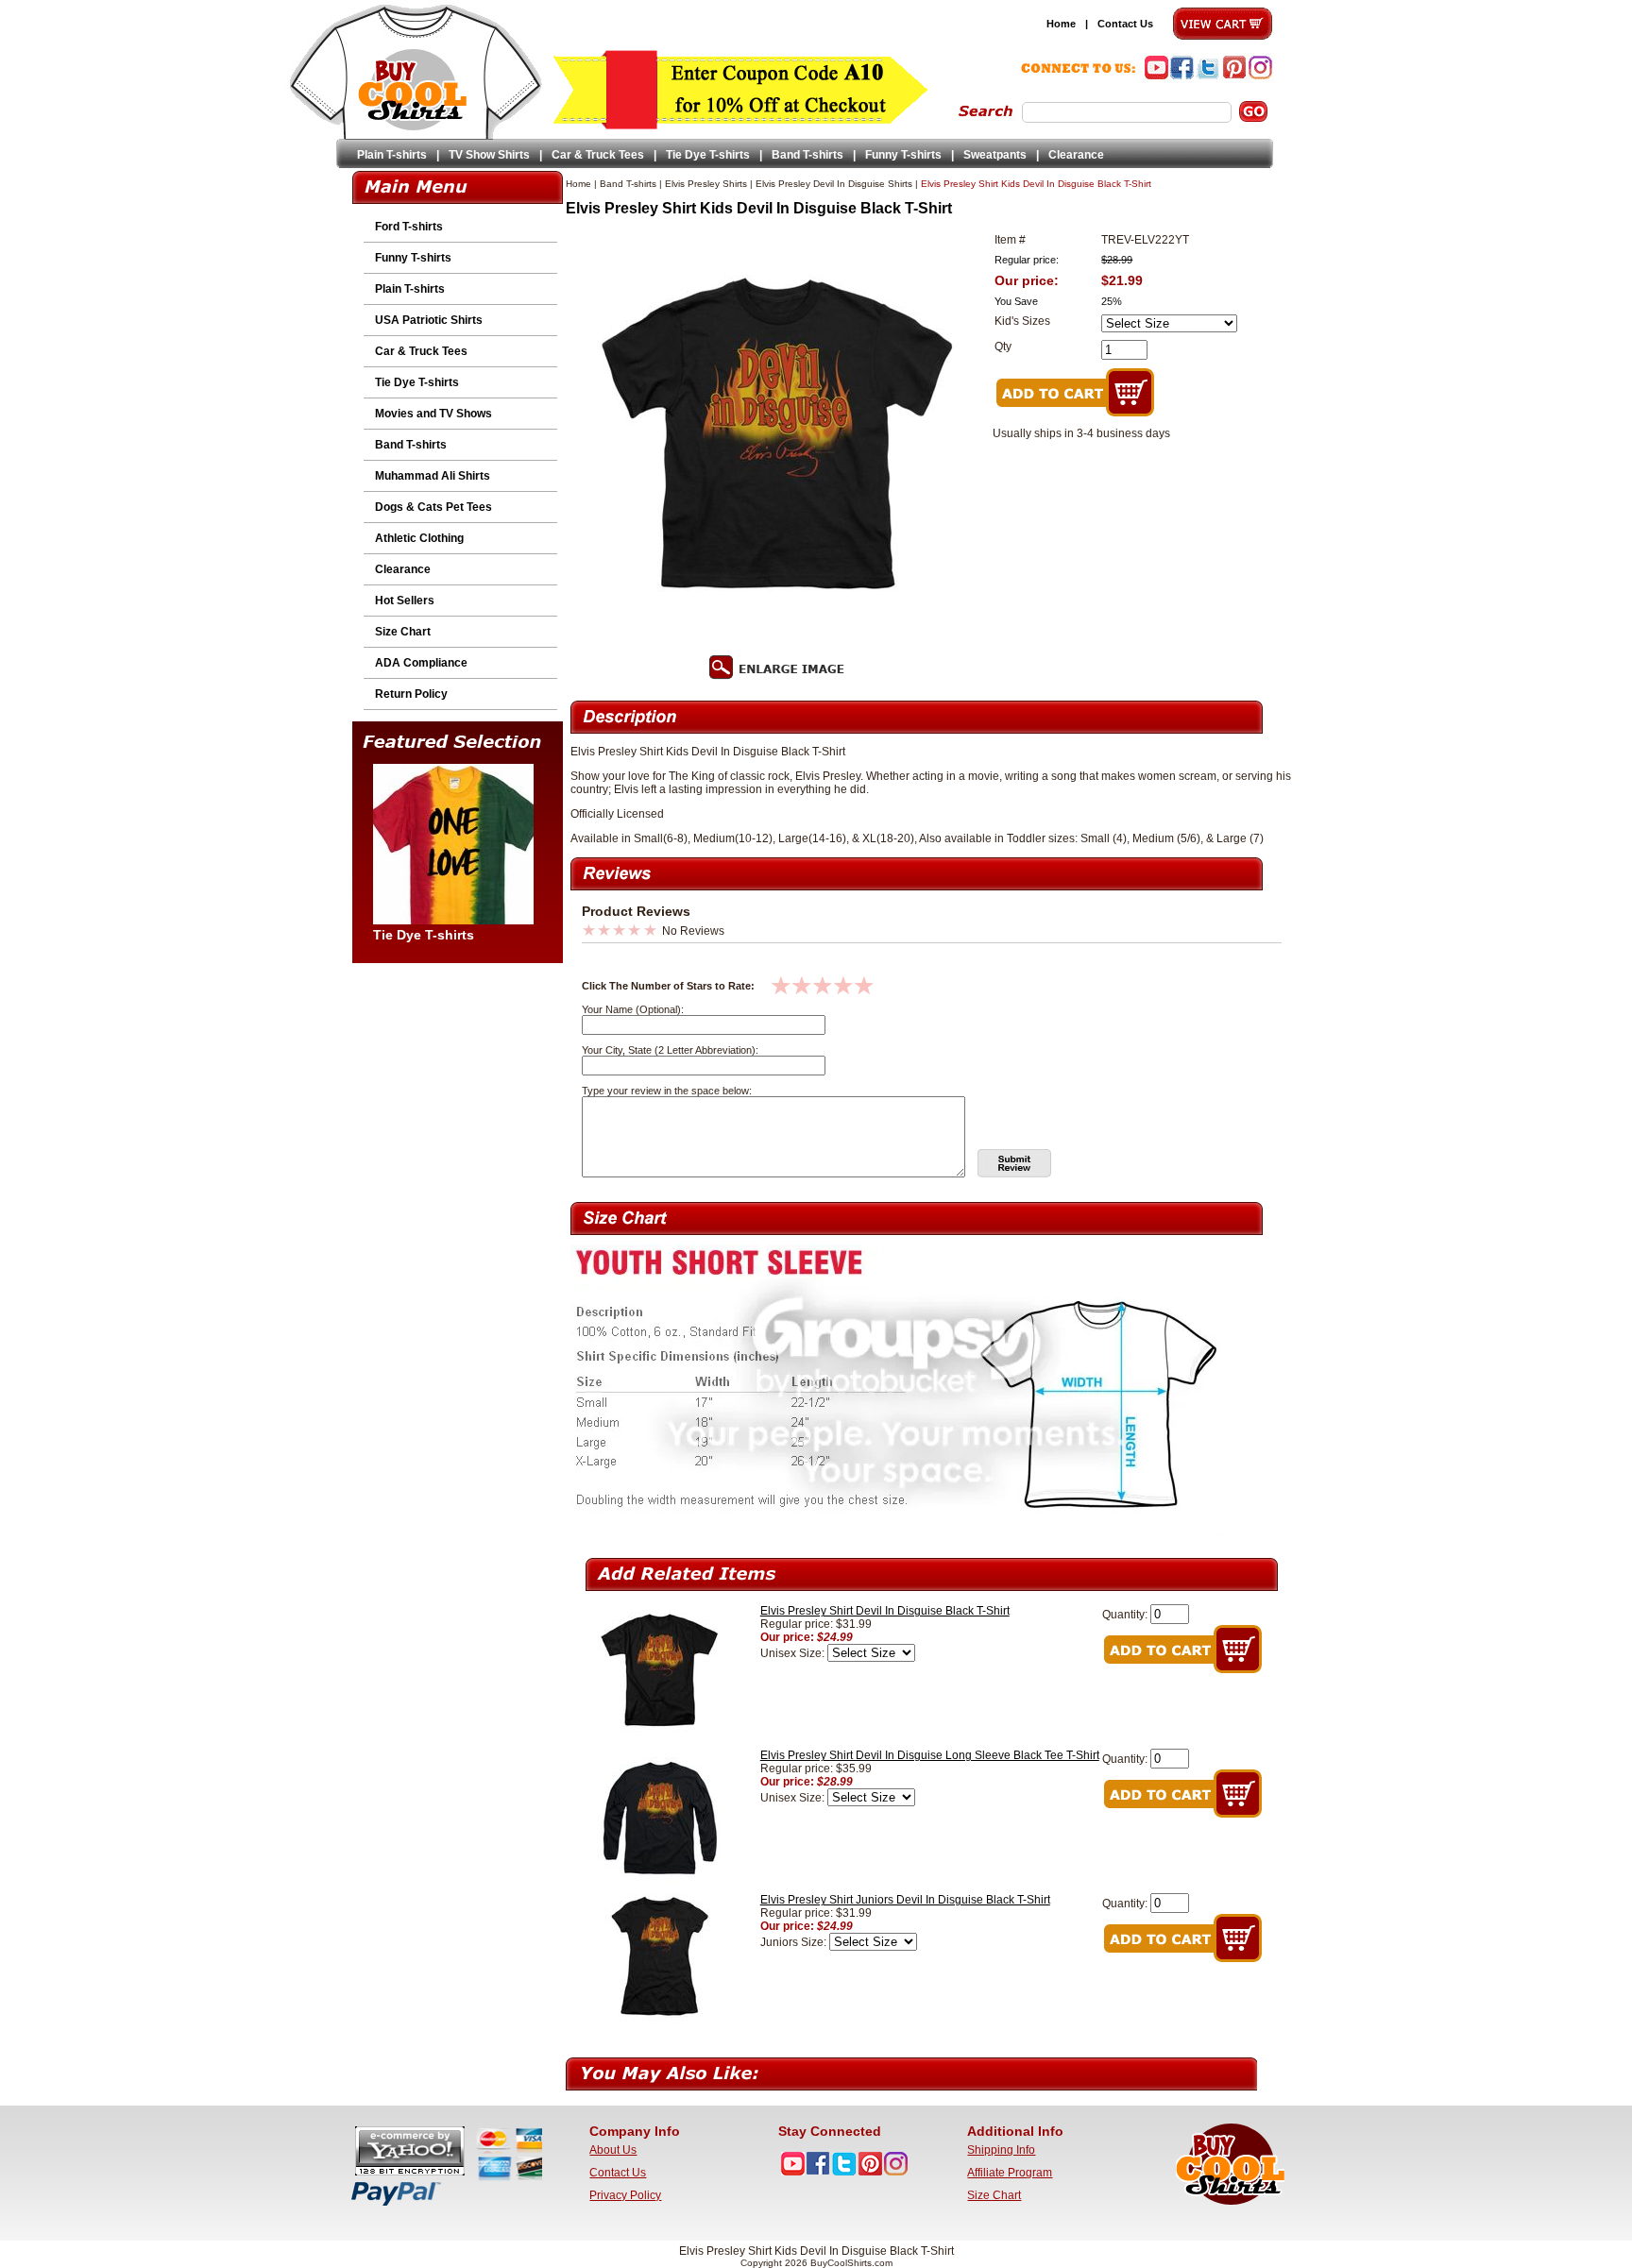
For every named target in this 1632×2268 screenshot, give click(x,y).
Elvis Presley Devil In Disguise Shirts (834, 184)
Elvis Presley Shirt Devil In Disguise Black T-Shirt (885, 1611)
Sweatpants (995, 155)
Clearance (1076, 155)
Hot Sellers (405, 601)
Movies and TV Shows (433, 414)
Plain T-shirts (392, 155)
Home (1061, 24)
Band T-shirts (807, 155)
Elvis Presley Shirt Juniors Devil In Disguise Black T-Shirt (905, 1900)
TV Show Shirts (489, 155)
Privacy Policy (625, 2195)
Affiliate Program (1010, 2173)
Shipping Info (1001, 2150)
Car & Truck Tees (598, 155)
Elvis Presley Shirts (706, 184)
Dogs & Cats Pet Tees (433, 507)
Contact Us (1125, 24)
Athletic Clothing (419, 538)
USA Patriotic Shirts (429, 320)
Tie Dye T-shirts (708, 155)
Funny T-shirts (903, 155)
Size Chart (403, 632)
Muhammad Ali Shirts (433, 476)
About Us (613, 2150)
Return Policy (411, 694)
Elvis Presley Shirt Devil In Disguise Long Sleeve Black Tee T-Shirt (930, 1755)
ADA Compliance (421, 663)
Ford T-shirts (409, 227)
